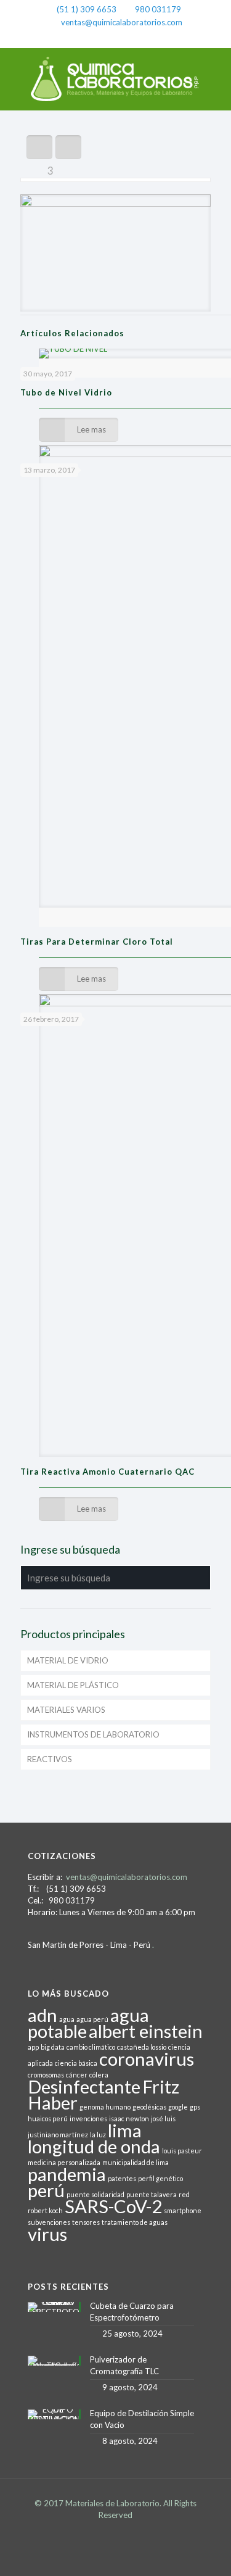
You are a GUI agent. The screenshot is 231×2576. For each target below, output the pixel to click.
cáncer (77, 2075)
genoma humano (105, 2107)
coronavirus (147, 2059)
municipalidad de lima (136, 2162)
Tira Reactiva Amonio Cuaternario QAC (107, 1472)
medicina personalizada (64, 2162)
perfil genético (160, 2178)
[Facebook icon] (99, 38)
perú (46, 2190)
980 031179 (158, 9)
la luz (98, 2135)
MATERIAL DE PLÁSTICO (73, 1685)
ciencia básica (76, 2063)
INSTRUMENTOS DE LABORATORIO (93, 1734)
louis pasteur (182, 2151)
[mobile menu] (214, 73)
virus (47, 2234)
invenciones (88, 2118)
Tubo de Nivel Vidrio (66, 392)
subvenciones (49, 2222)
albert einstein (146, 2031)
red (184, 2194)
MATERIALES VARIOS (66, 1710)
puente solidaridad (95, 2194)
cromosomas (46, 2075)
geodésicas (149, 2107)
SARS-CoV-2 (113, 2206)
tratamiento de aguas (135, 2222)
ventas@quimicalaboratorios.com (122, 22)
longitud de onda (94, 2146)
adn (43, 2015)
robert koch (45, 2210)
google (178, 2107)
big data (53, 2047)
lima (125, 2130)
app (33, 2047)
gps (195, 2107)
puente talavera (152, 2194)
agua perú (92, 2019)
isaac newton (129, 2118)
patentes (122, 2178)
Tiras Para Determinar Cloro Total (97, 942)
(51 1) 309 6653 (87, 9)
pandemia (67, 2174)
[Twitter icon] (115, 38)
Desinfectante (84, 2086)
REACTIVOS (50, 1759)
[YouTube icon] (132, 38)
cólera (99, 2075)
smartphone (183, 2210)
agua (67, 2019)
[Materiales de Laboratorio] (115, 79)
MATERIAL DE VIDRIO (68, 1660)
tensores (86, 2222)
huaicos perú (48, 2118)
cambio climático (91, 2047)
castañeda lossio (142, 2047)
